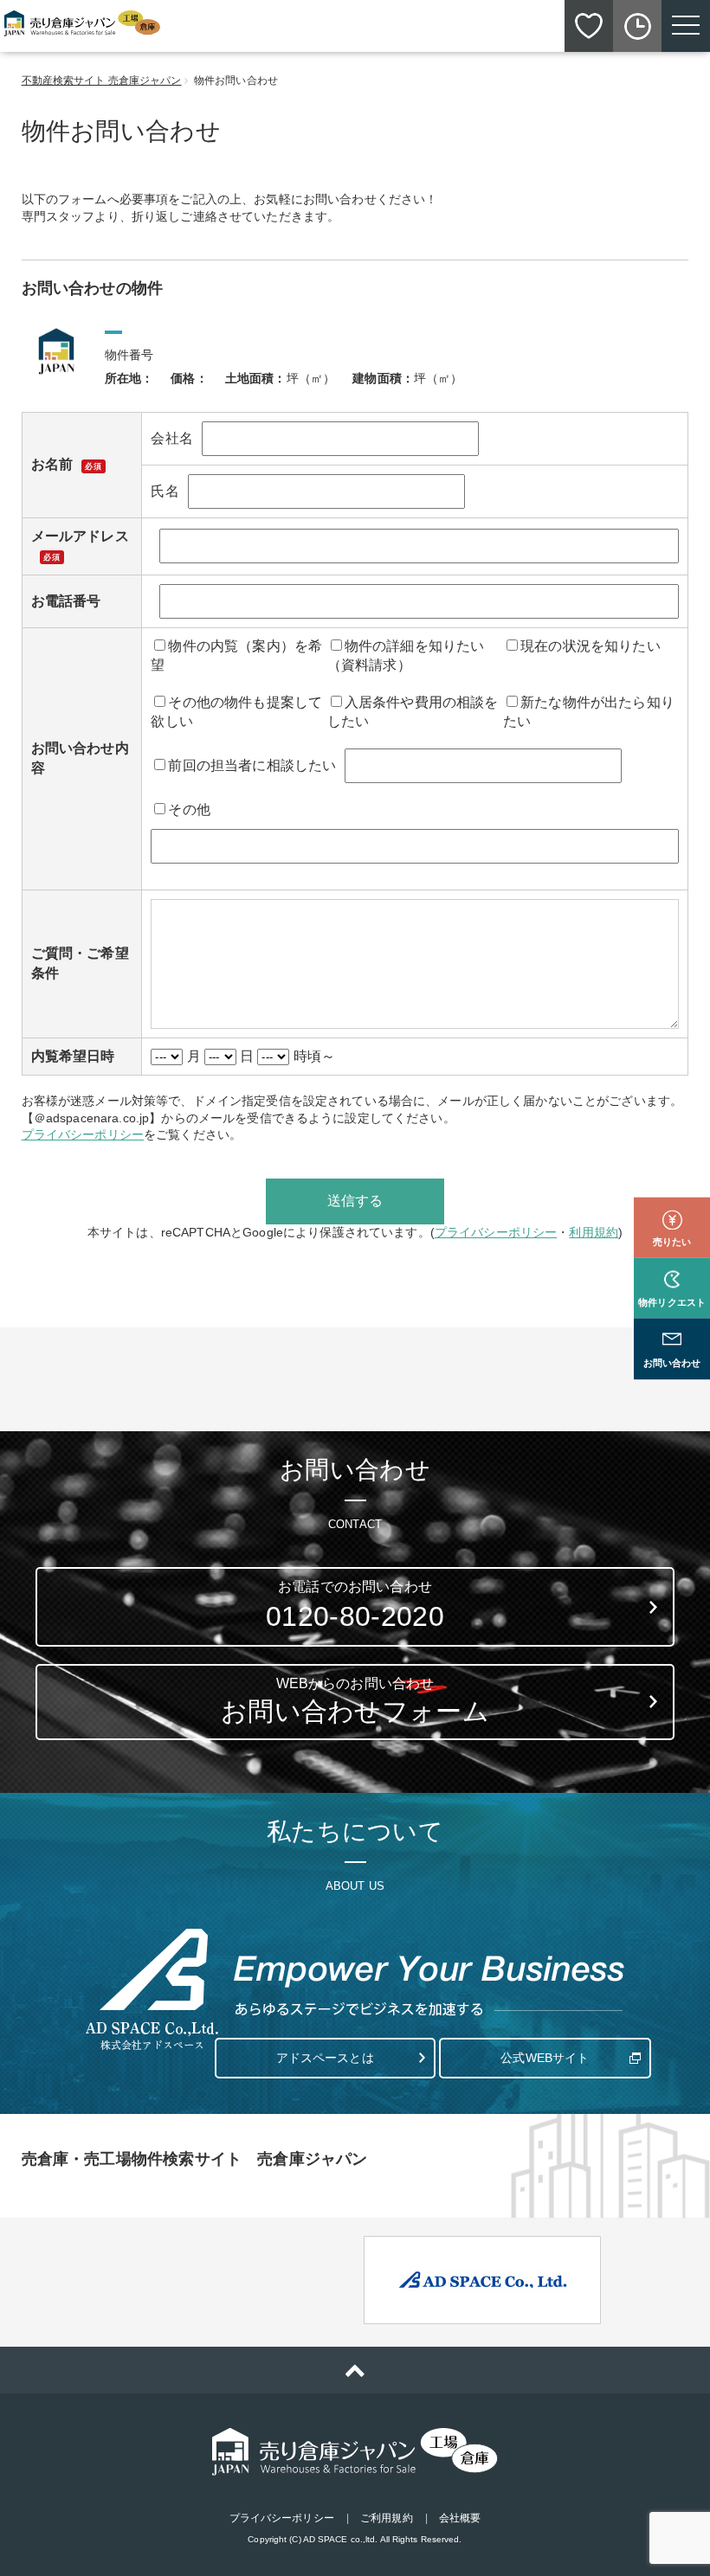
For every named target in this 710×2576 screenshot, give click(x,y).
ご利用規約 (387, 2518)
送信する (355, 1201)
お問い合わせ (672, 1364)
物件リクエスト (672, 1302)
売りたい (672, 1242)
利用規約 (594, 1232)
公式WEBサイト (545, 2058)
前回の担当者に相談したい (252, 765)
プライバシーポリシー (83, 1134)
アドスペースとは (325, 2058)
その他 (189, 809)
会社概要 (460, 2518)
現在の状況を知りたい (591, 646)
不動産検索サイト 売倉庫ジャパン (102, 80)
